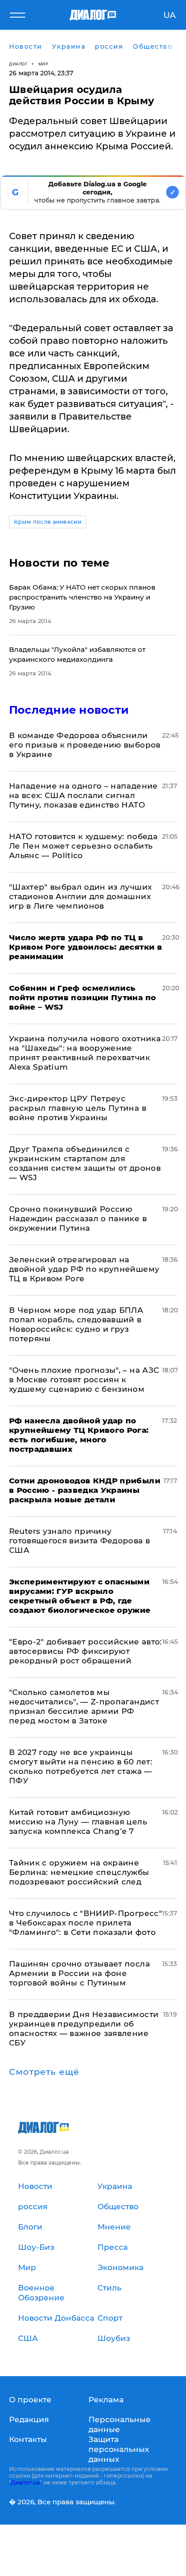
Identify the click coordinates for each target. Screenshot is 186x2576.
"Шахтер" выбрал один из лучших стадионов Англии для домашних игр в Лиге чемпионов (80, 896)
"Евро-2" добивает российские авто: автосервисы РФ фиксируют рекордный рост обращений (86, 1651)
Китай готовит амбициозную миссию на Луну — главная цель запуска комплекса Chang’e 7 (78, 1822)
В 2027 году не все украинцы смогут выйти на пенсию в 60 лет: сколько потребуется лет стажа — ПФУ (81, 1766)
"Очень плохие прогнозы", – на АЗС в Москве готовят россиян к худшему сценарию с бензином (84, 1380)
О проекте (30, 2400)
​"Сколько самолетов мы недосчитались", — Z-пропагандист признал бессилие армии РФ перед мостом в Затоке (84, 1706)
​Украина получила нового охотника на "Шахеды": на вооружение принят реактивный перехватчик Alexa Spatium (85, 1053)
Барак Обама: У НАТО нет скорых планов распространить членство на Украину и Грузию (82, 597)
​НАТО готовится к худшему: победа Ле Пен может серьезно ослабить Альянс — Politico (83, 846)
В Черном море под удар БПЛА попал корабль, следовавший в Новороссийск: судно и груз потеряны (76, 1324)
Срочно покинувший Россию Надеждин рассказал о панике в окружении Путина (78, 1219)
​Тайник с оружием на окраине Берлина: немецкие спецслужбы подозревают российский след (79, 1872)
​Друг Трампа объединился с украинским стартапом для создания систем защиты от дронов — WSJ (85, 1163)
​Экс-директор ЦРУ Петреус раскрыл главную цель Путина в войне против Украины (78, 1108)
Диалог (18, 64)
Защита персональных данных (119, 2449)
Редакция (29, 2419)
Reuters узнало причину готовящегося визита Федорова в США (79, 1541)
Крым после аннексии (48, 522)
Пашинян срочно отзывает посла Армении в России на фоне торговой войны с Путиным (79, 1973)
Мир (44, 64)
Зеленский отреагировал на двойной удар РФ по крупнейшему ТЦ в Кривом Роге (84, 1269)
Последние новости (69, 710)
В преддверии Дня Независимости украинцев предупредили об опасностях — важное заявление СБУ (84, 2029)
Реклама (106, 2400)
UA (170, 15)
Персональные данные (120, 2424)
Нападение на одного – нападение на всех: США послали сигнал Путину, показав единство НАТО (84, 795)
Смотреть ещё (44, 2072)
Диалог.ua (25, 2482)
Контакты (28, 2439)
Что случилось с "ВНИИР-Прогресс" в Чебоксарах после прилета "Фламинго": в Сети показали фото (86, 1923)
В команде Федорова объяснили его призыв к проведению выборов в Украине (85, 745)
